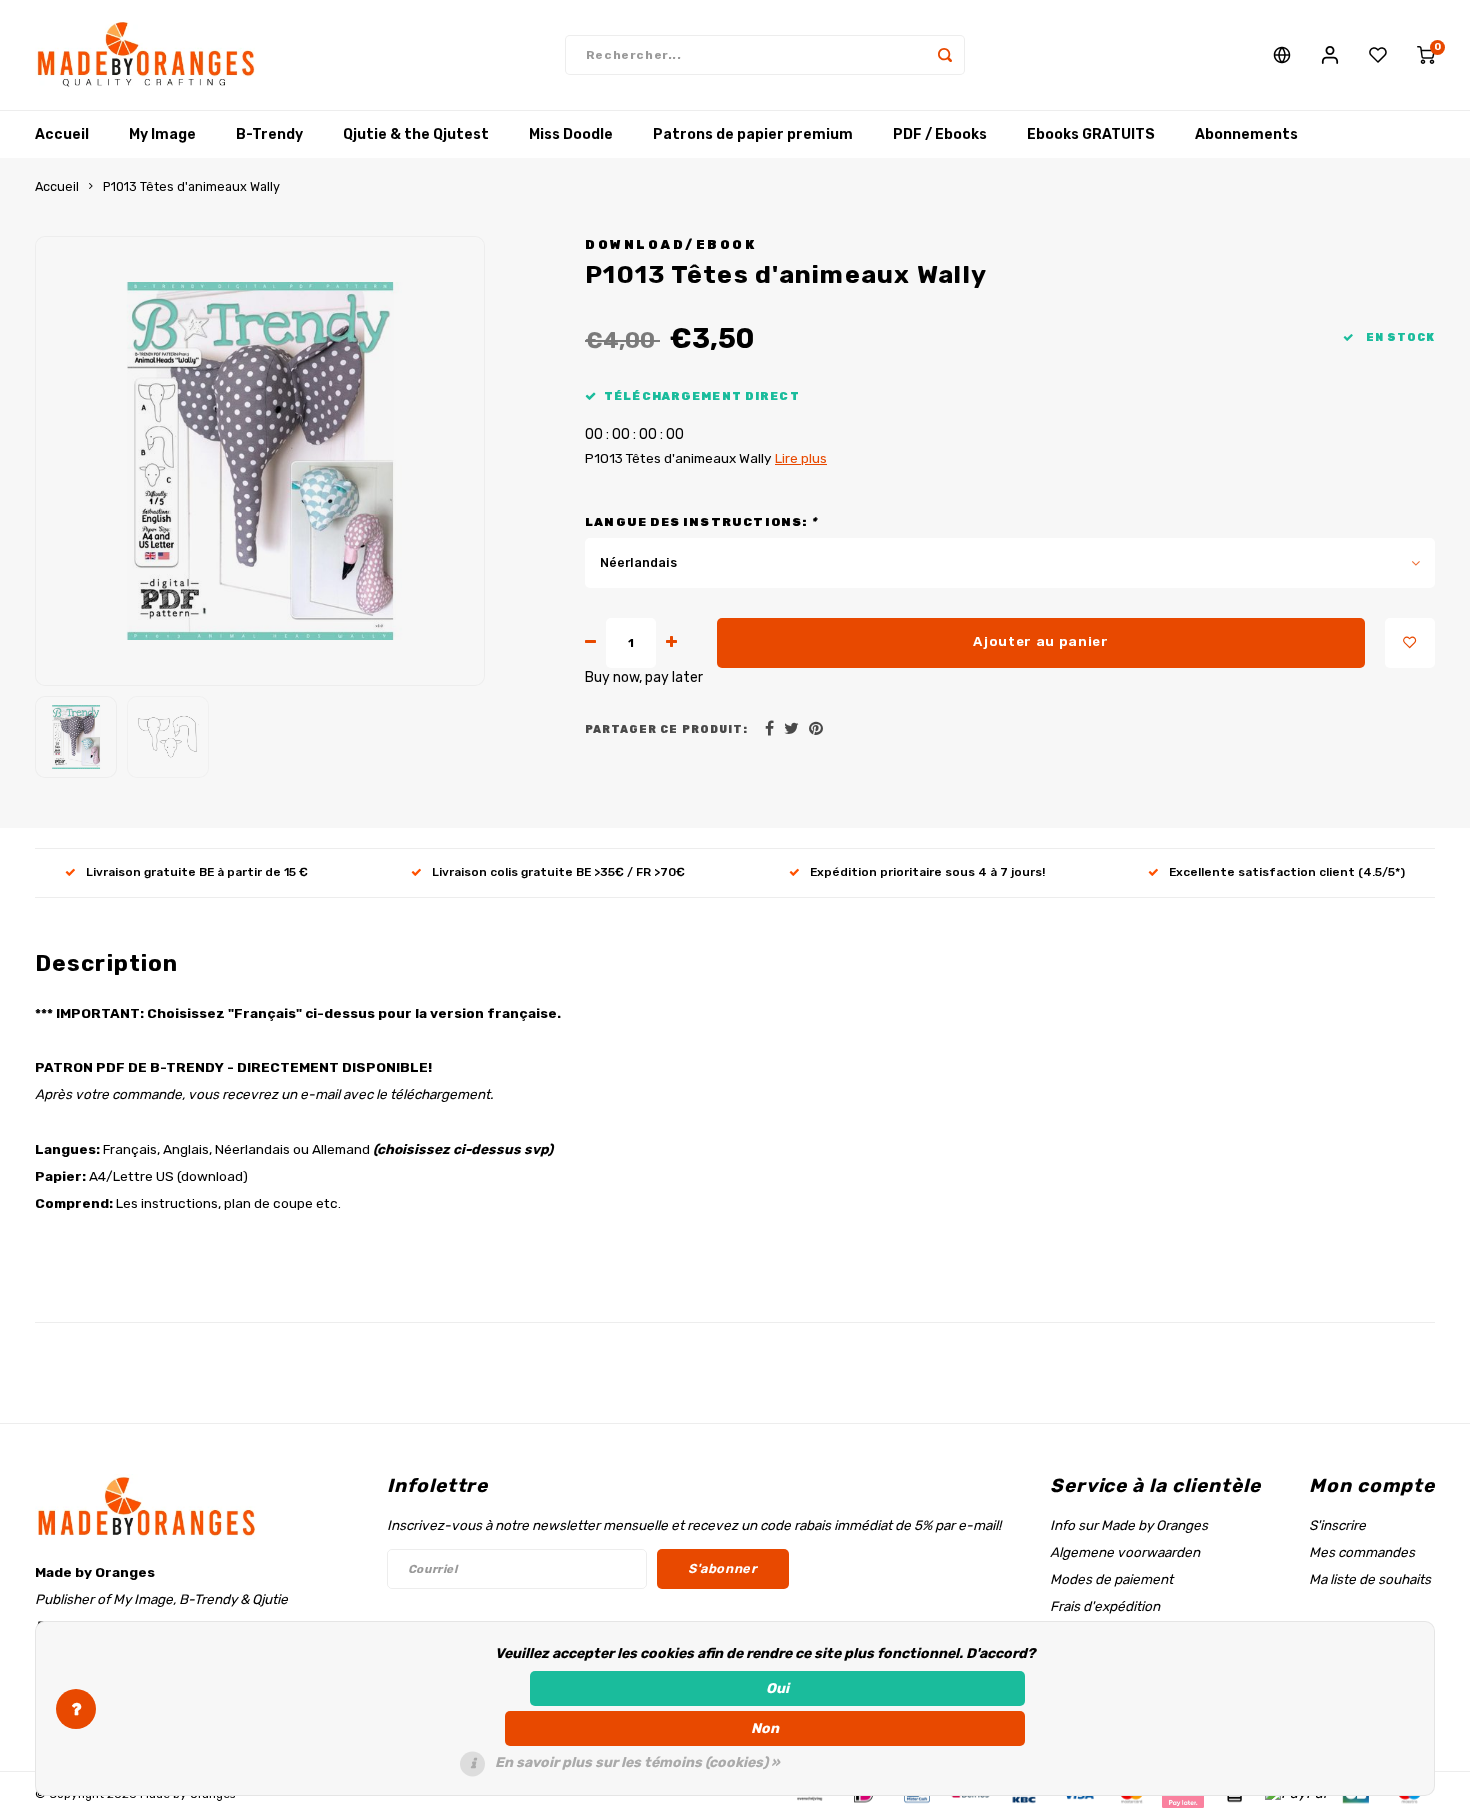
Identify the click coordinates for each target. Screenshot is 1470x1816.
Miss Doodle (571, 134)
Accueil (62, 134)
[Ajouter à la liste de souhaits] (1410, 643)
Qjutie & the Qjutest (416, 134)
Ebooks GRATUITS (1091, 134)
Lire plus (801, 458)
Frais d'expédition (1105, 1606)
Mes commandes (1362, 1552)
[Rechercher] (945, 55)
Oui (777, 1688)
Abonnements (1246, 134)
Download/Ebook (670, 244)
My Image (162, 134)
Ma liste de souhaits (1370, 1579)
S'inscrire (1337, 1525)
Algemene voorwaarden (1125, 1552)
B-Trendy (269, 134)
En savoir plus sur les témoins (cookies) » (637, 1762)
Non (765, 1728)
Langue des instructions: (701, 522)
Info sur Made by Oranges (1129, 1525)
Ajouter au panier (1040, 641)
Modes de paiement (1111, 1579)
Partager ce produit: (666, 729)
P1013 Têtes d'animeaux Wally (191, 186)
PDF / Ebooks (940, 134)
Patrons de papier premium (753, 134)
